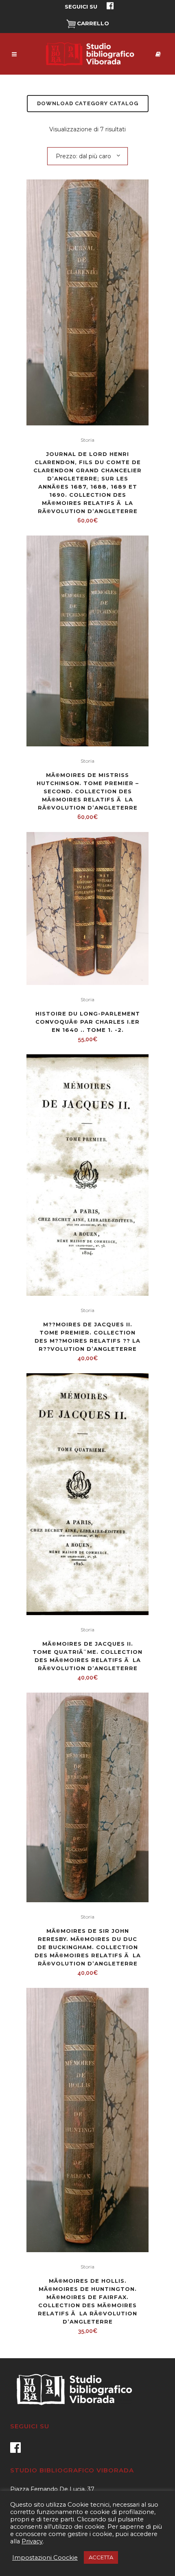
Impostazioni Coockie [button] (45, 2558)
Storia (87, 440)
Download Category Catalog (88, 103)
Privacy (32, 2541)
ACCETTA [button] (101, 2557)
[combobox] (87, 156)
